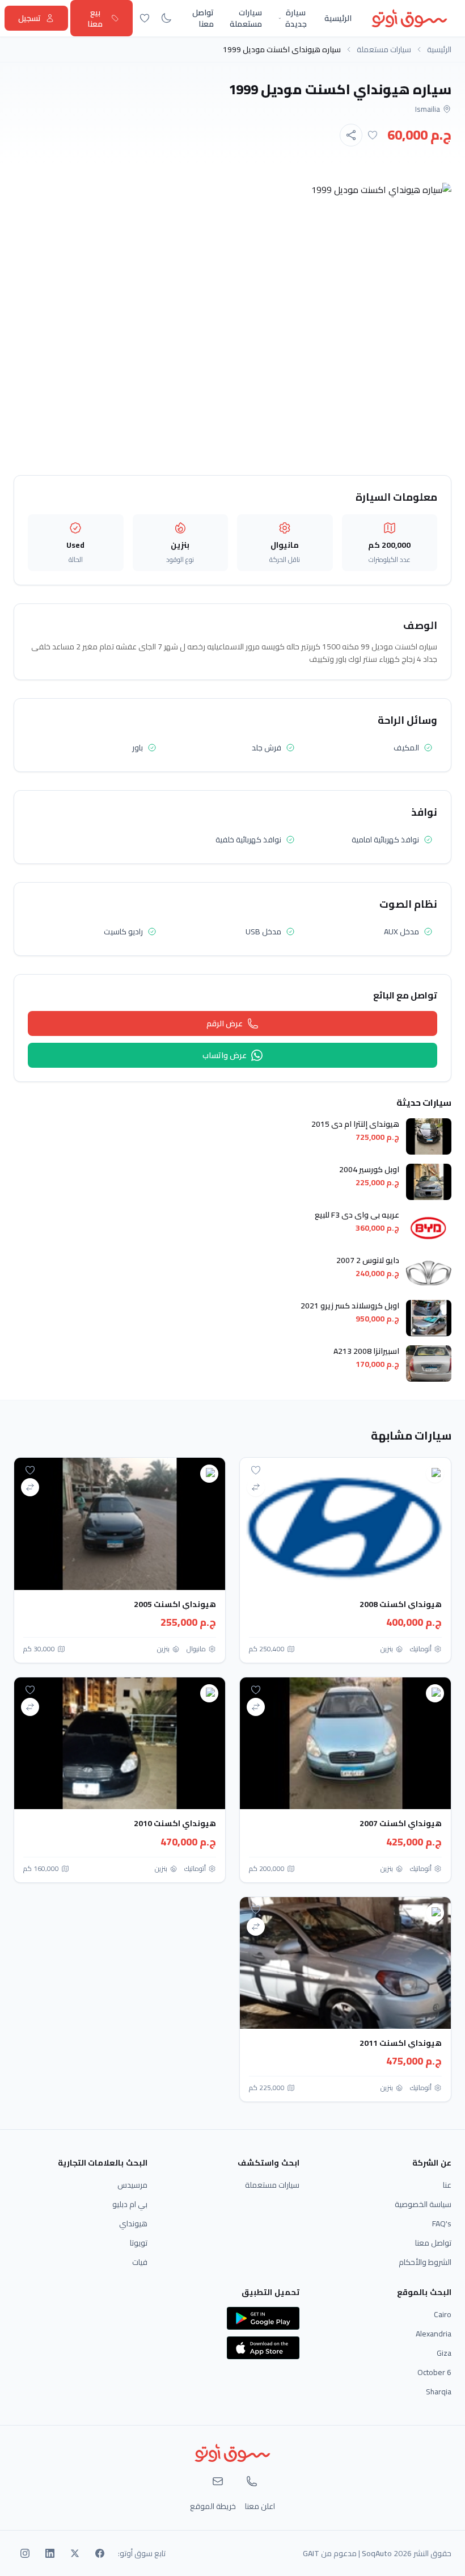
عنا (447, 2185)
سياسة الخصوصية (423, 2204)
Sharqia (439, 2392)
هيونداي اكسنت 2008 (401, 1604)
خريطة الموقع (213, 2506)
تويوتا (139, 2243)
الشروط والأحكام (425, 2262)
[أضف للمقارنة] (256, 1487)
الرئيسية (338, 18)
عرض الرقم (225, 1023)
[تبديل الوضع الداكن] (166, 18)
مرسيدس (132, 2185)
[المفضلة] (145, 18)
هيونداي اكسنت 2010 (175, 1823)
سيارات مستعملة (246, 18)
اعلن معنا (260, 2506)
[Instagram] (25, 2553)
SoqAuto (377, 2553)
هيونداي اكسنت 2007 (401, 1823)
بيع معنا (95, 18)
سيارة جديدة (296, 18)
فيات (140, 2262)
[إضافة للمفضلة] (373, 135)
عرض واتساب (225, 1055)
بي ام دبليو (130, 2204)
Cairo (443, 2314)
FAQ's (442, 2223)
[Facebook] (100, 2553)
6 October (434, 2372)
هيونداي (133, 2223)
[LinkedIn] (50, 2553)
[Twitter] (75, 2553)
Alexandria (434, 2334)
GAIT (311, 2553)
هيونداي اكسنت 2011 (401, 2043)
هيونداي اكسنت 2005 (175, 1604)
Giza (444, 2353)
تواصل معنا (203, 18)
